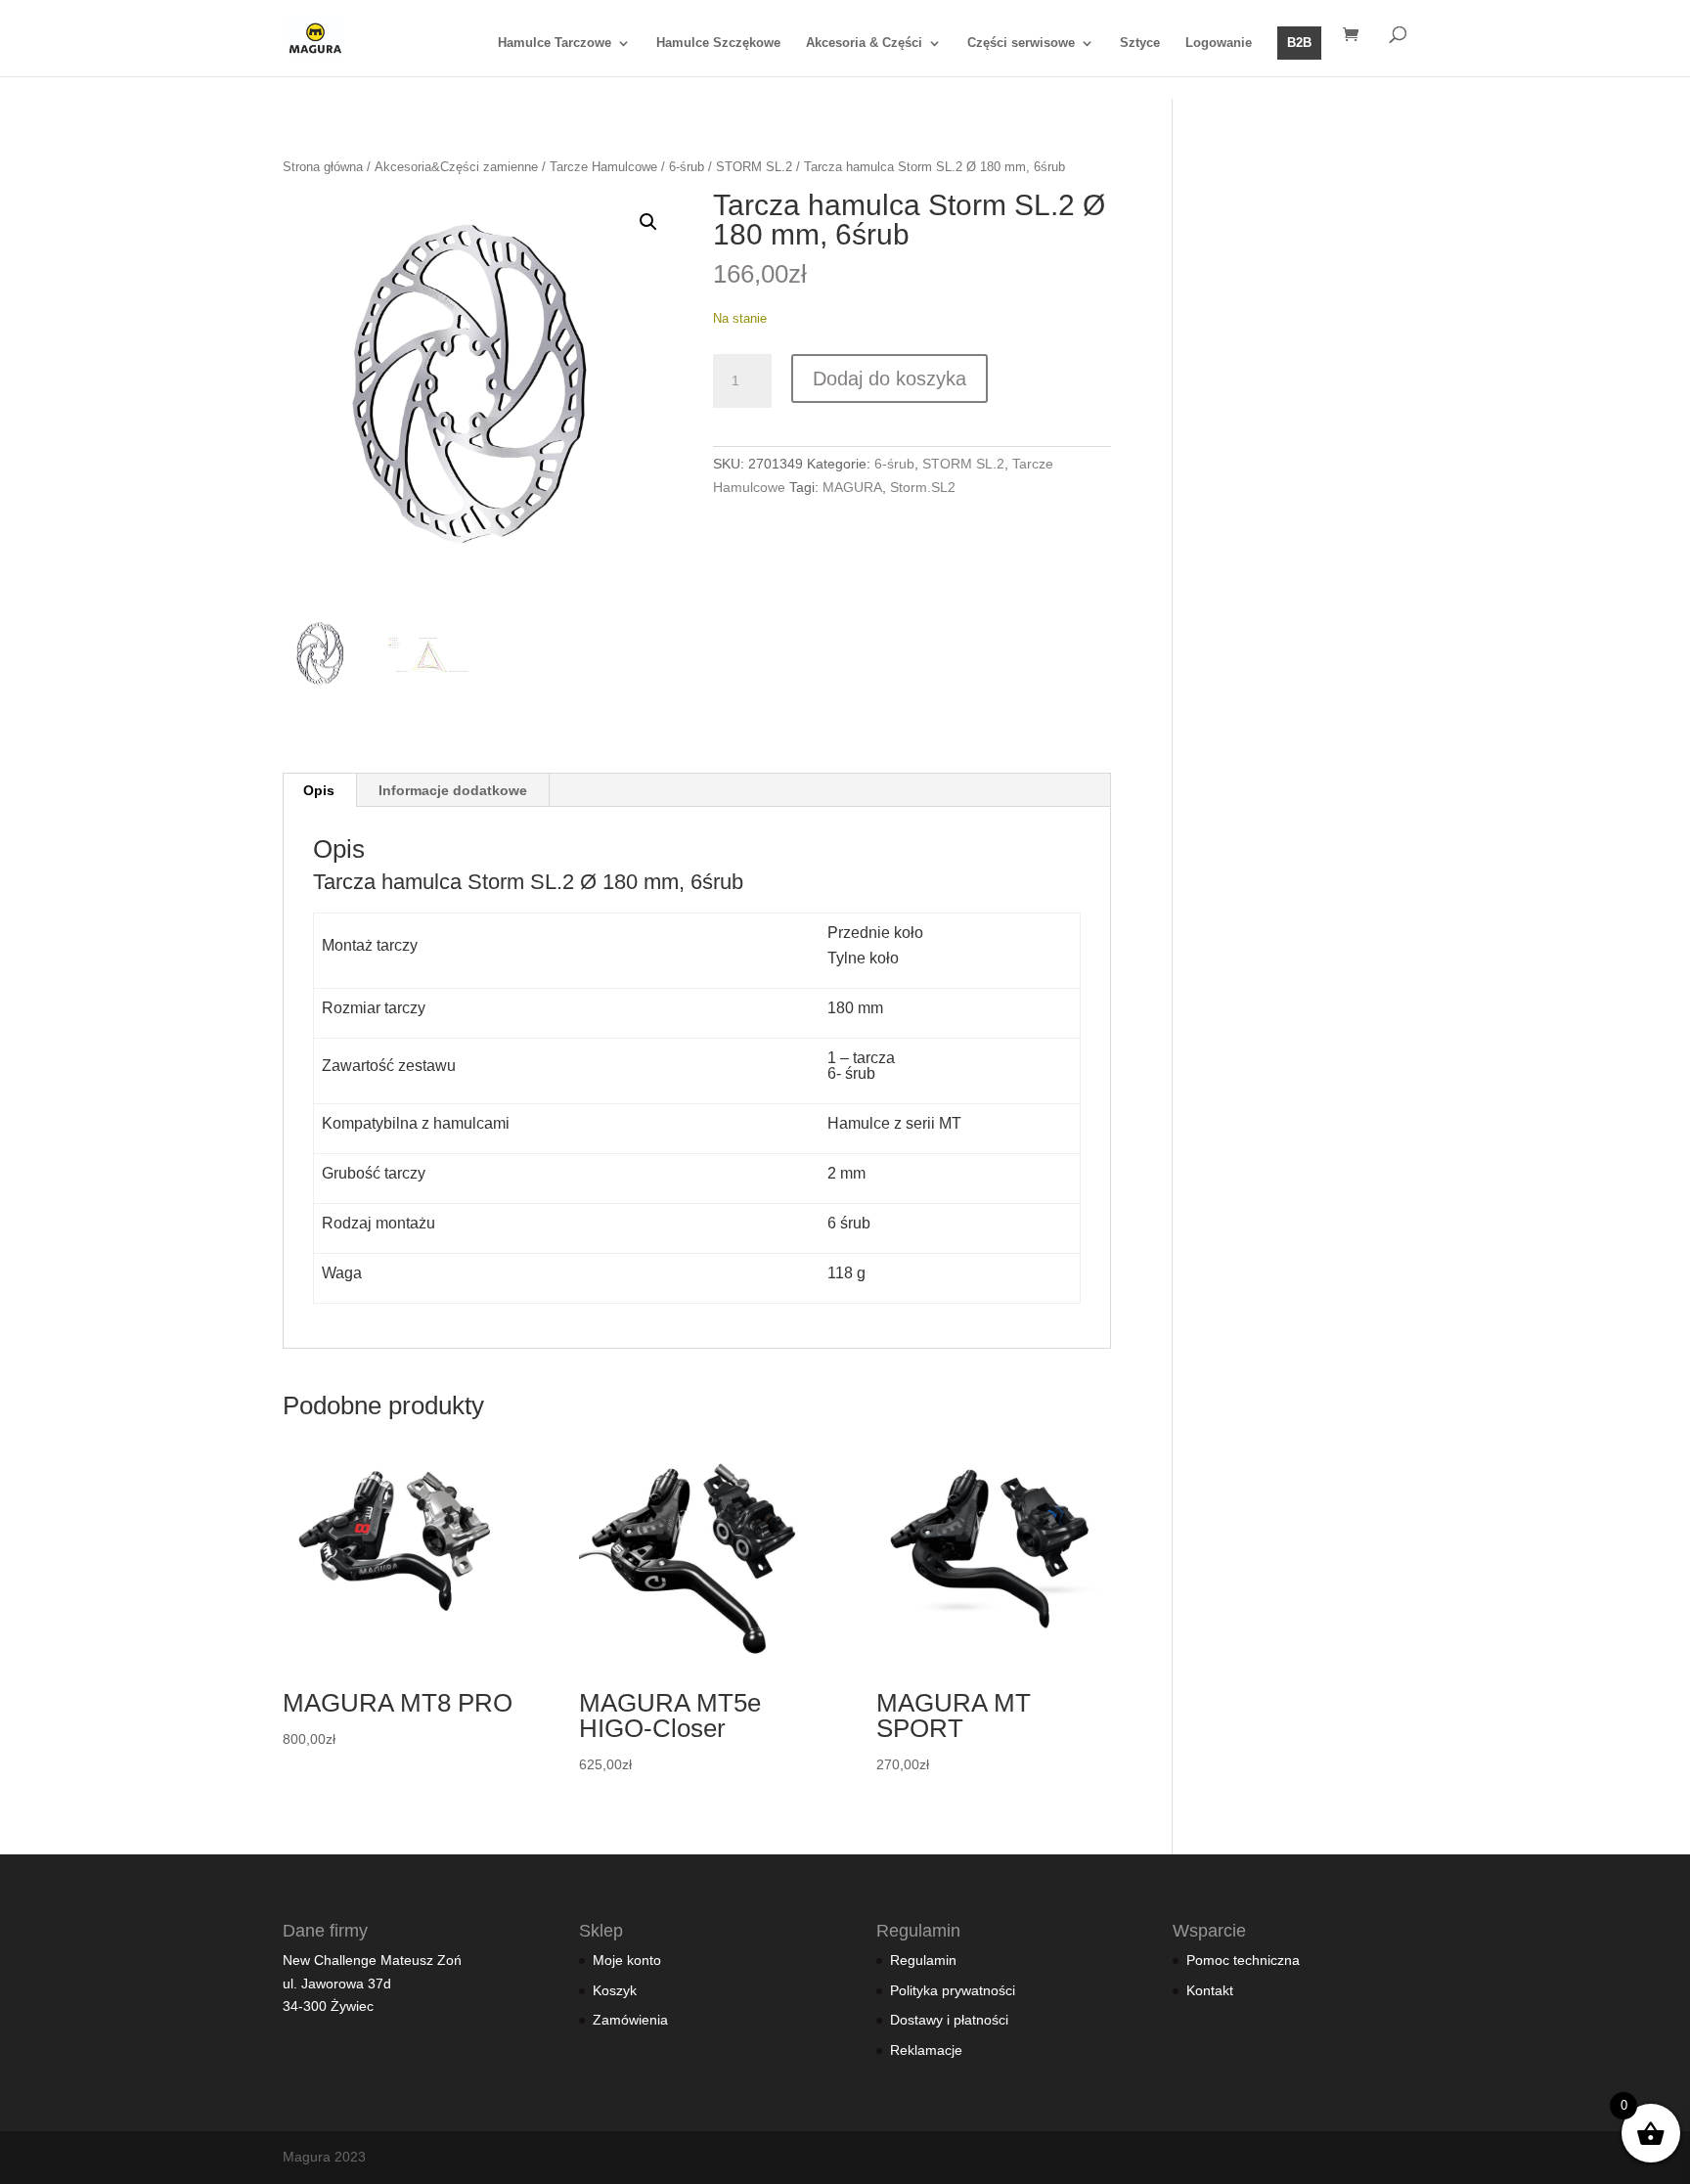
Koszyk (615, 1990)
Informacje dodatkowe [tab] (453, 790)
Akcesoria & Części (864, 43)
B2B (1299, 43)
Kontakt (1210, 1990)
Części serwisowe (1021, 43)
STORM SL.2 (754, 167)
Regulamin (923, 1960)
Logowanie (1219, 43)
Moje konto (627, 1960)
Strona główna (323, 167)
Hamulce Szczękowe (718, 43)
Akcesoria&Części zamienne (456, 167)
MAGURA (852, 487)
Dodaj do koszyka (889, 379)
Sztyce (1140, 43)
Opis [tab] (319, 790)
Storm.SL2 (923, 487)
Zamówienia (630, 2020)
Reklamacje (926, 2050)
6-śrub (687, 167)
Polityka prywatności (953, 1990)
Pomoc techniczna (1243, 1960)
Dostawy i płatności (949, 2020)
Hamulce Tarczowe (555, 43)
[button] (648, 222)
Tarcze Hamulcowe (603, 167)
